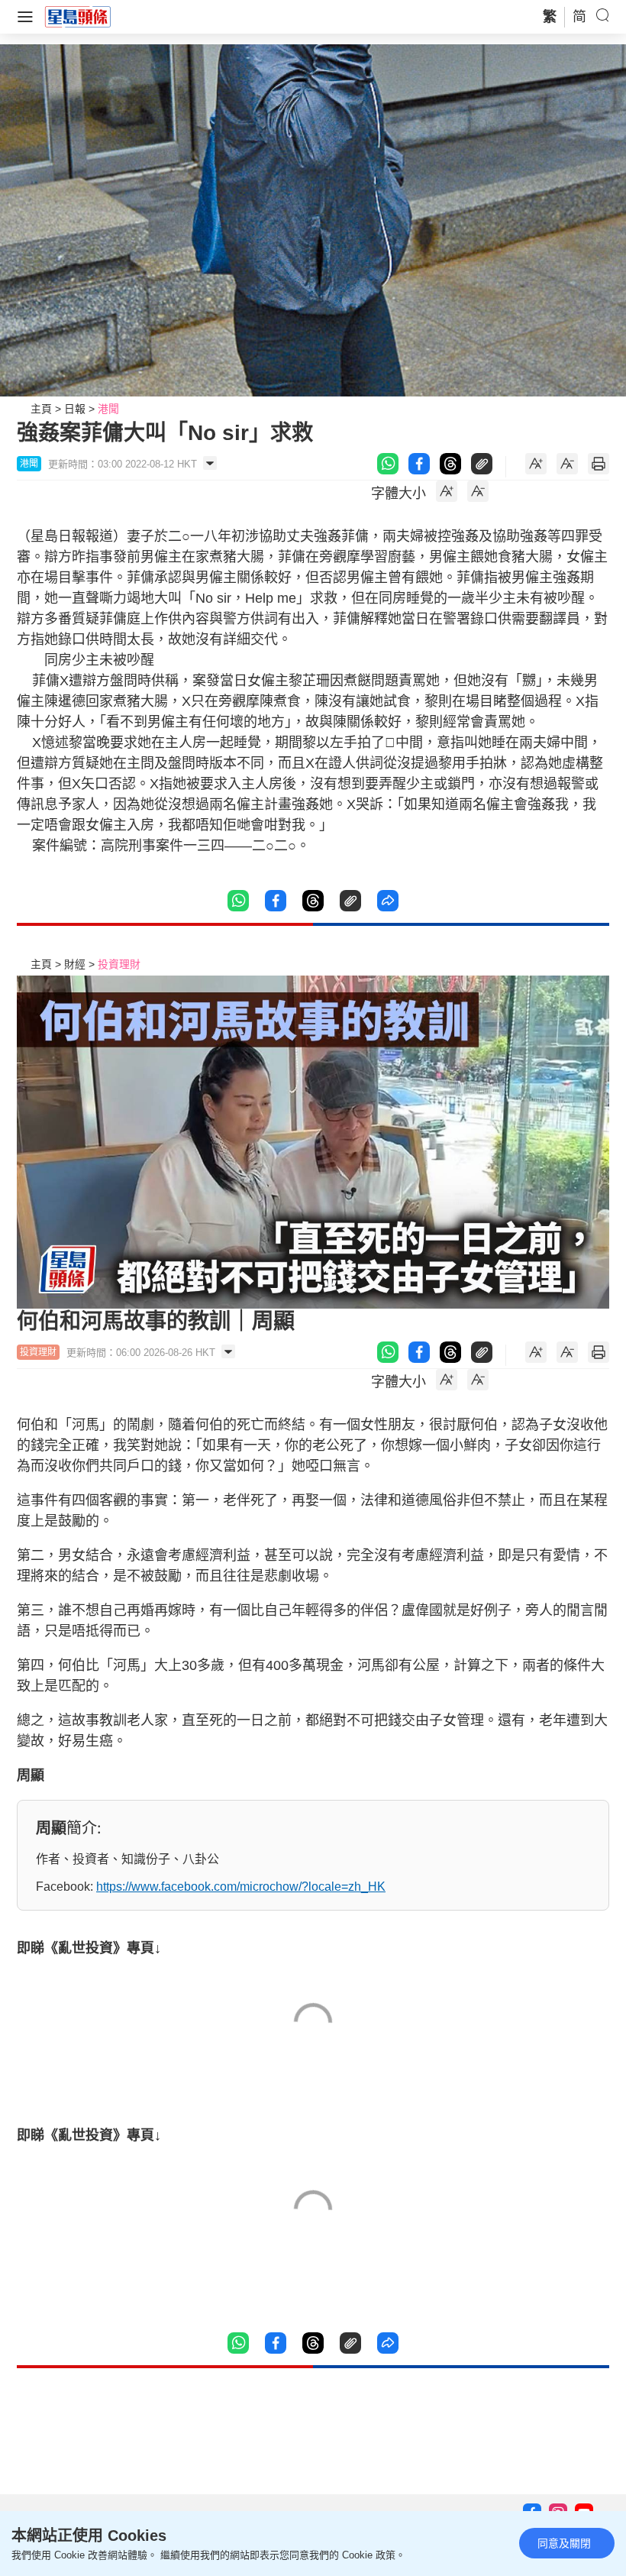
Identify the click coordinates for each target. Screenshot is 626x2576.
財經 (75, 964)
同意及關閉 (564, 2543)
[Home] (78, 16)
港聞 (108, 409)
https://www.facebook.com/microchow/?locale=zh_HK (241, 1887)
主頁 (41, 409)
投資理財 (119, 964)
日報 (75, 409)
